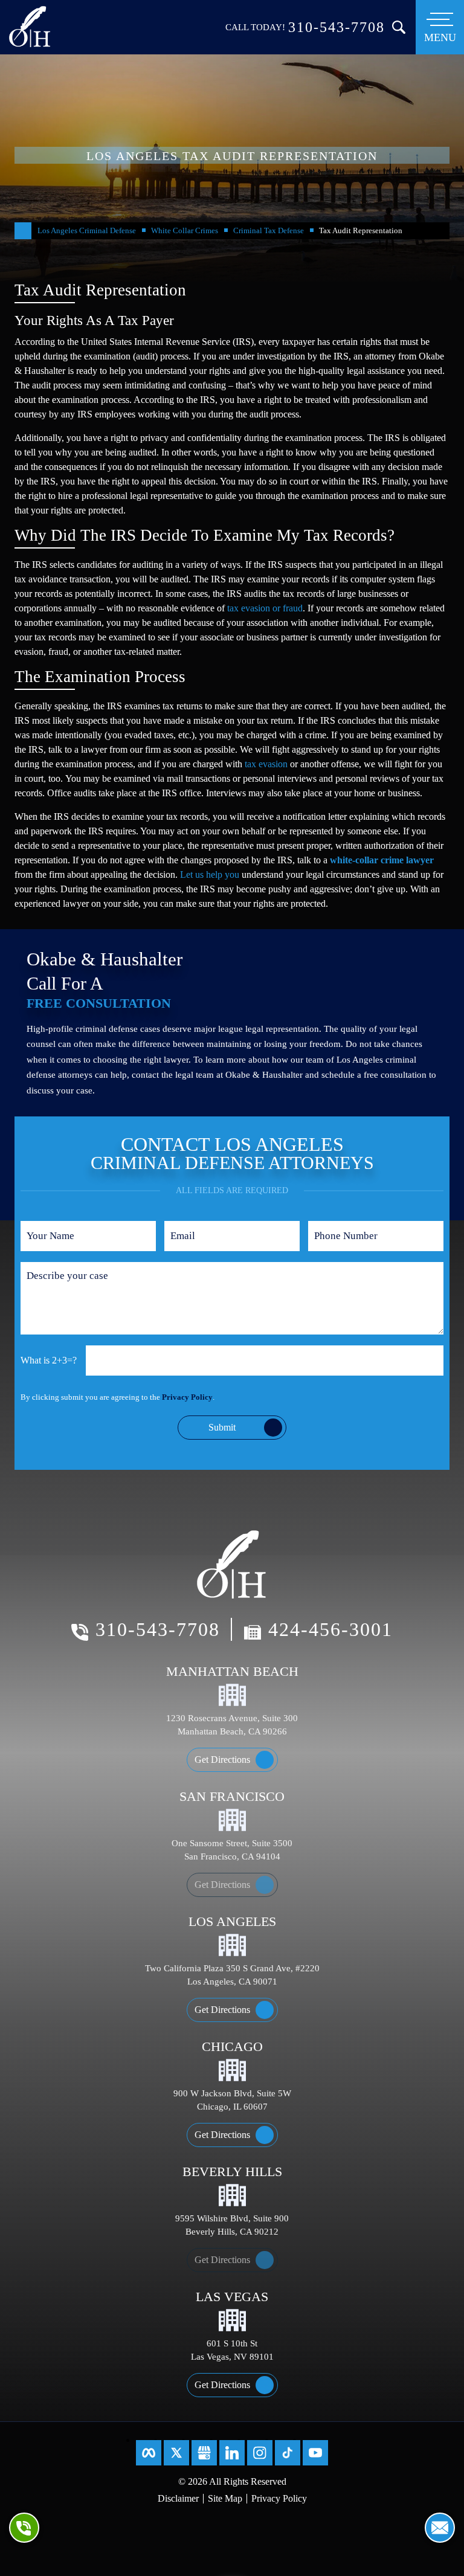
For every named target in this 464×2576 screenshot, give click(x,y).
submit (222, 1427)
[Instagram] (260, 2453)
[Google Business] (204, 2453)
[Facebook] (149, 2453)
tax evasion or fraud (265, 608)
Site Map (225, 2498)
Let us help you (210, 874)
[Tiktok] (288, 2453)
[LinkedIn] (232, 2453)
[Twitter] (176, 2453)
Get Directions (222, 1760)
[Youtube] (315, 2453)
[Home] (23, 231)
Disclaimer (178, 2498)
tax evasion (266, 764)
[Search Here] (399, 27)
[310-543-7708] (24, 2528)
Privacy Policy (187, 1397)
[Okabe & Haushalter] (30, 25)
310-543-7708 (337, 27)
